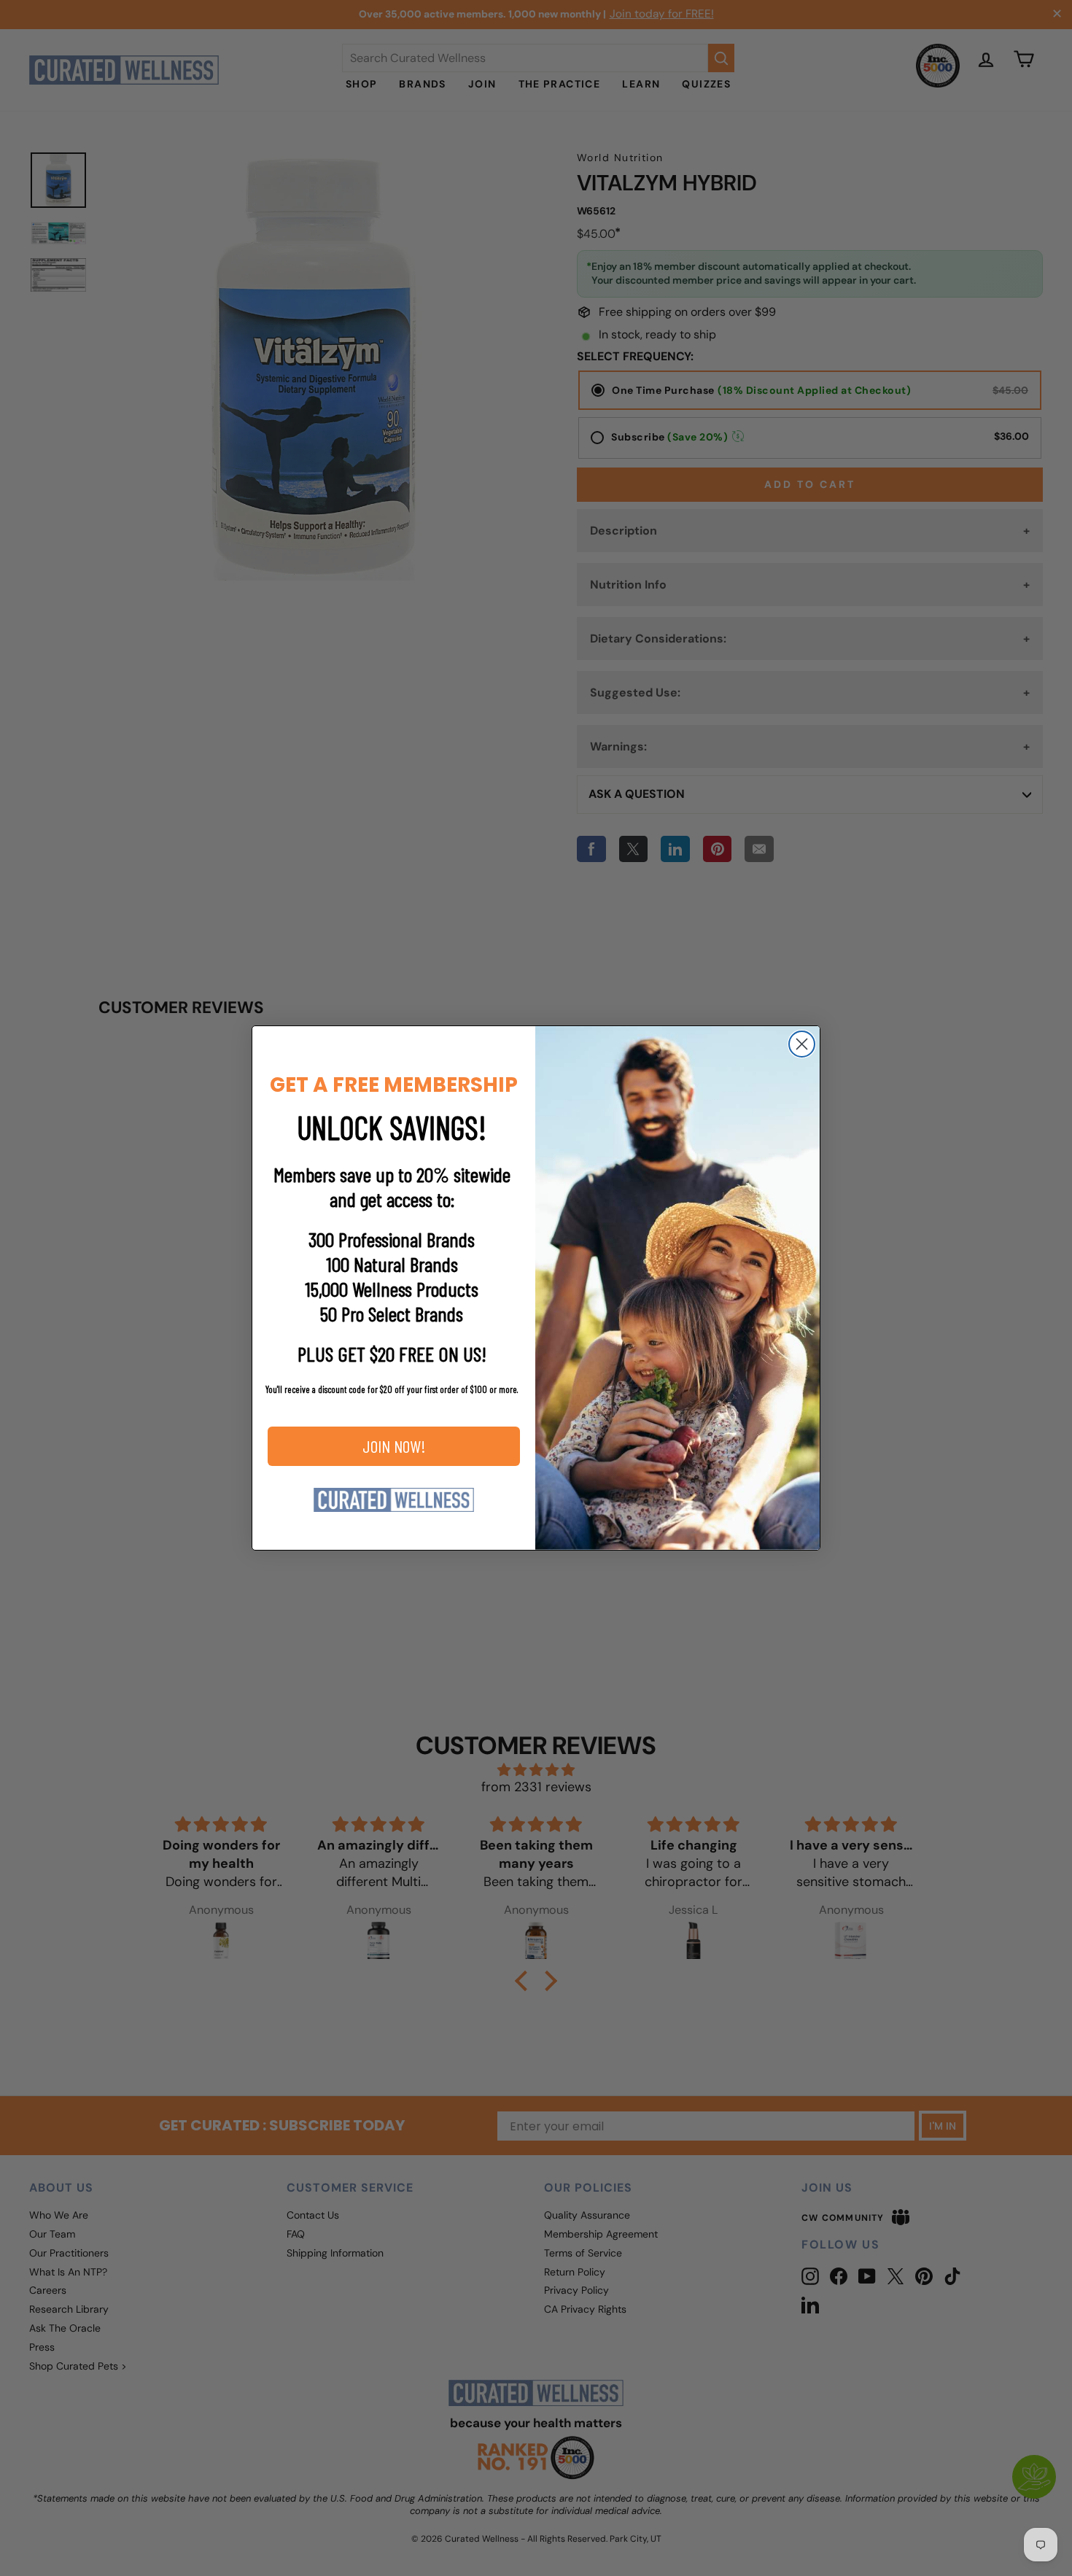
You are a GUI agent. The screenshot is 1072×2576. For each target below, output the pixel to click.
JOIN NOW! (394, 1446)
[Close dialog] (802, 1044)
